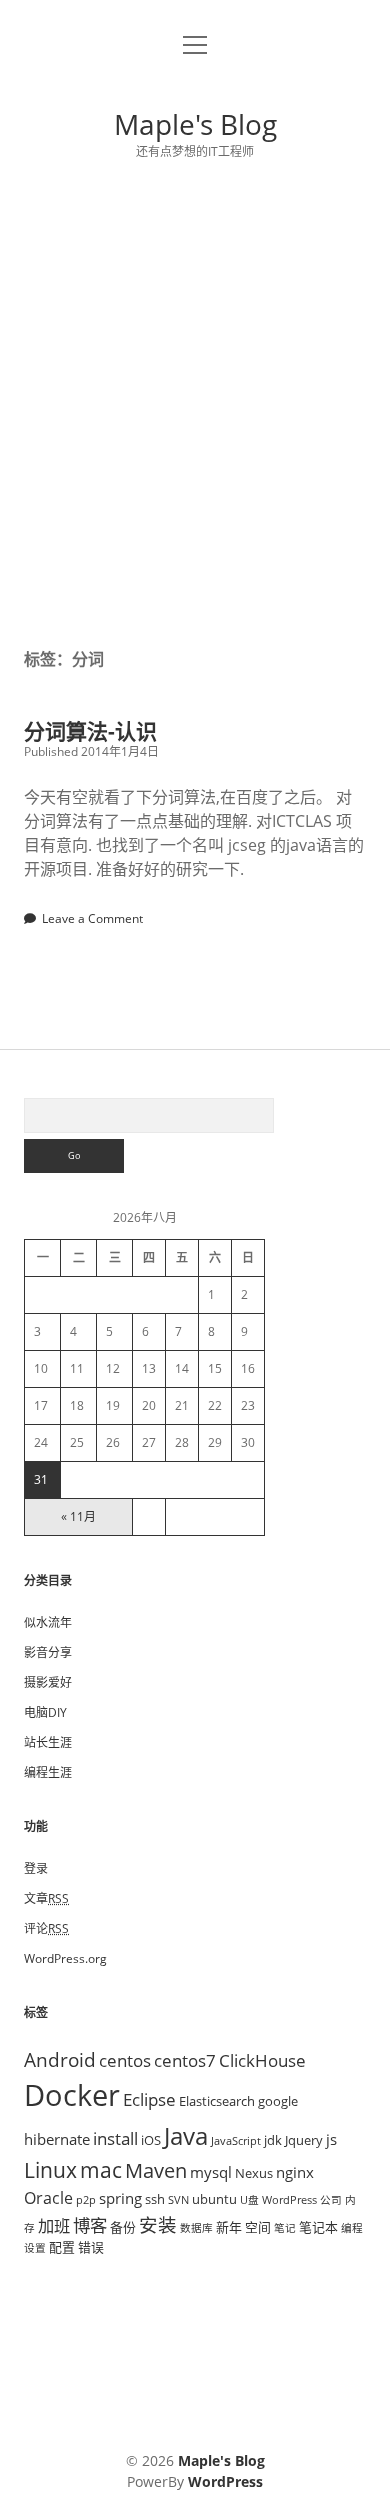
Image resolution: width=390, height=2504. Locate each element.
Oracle (48, 2198)
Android (60, 2059)
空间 (258, 2227)
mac (101, 2169)
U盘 (249, 2200)
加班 (54, 2226)
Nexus (254, 2173)
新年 (229, 2227)
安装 (158, 2224)
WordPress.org (65, 1958)
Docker (72, 2095)
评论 (46, 1928)
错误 (91, 2247)
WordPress (289, 2200)
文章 (46, 1898)
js (331, 2139)
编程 (352, 2228)
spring (120, 2198)
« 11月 (78, 1516)
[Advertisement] (195, 404)
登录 (36, 1868)
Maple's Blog (195, 124)
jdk (273, 2140)
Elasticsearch (217, 2101)
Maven (156, 2170)
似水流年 (48, 1622)
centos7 (185, 2060)
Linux (50, 2170)
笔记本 (318, 2227)
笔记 (285, 2228)
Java (186, 2135)
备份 (123, 2227)
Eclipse (149, 2099)
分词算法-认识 (90, 731)
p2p (86, 2200)
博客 (90, 2225)
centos (125, 2060)
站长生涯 (48, 1742)
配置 (62, 2247)
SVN (178, 2200)
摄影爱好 (48, 1682)
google (278, 2101)
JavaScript (236, 2141)
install (115, 2138)
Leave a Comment (92, 918)
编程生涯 (48, 1772)
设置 (35, 2248)
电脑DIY (45, 1712)
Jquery (304, 2140)
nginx (295, 2172)
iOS (151, 2140)
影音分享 (48, 1652)
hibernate (57, 2139)
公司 (331, 2200)
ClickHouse (262, 2060)
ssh (155, 2199)
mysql (211, 2172)
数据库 (196, 2228)
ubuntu (214, 2199)
